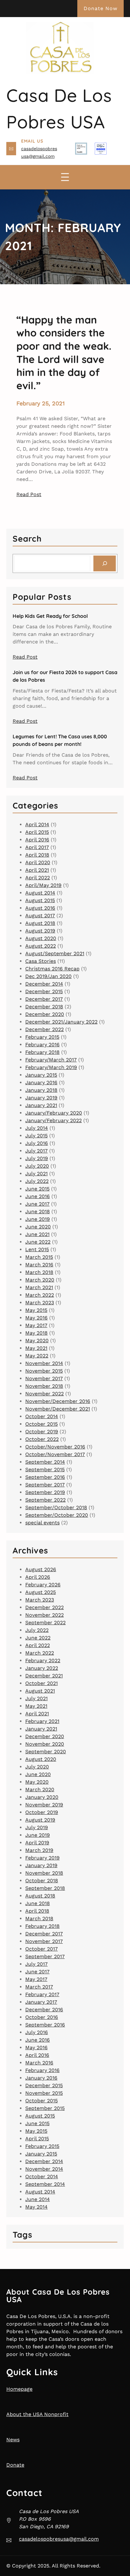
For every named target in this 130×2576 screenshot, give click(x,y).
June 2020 (38, 1227)
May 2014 (36, 2207)
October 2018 (42, 1881)
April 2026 (38, 1577)
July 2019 (37, 1158)
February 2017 (42, 1994)
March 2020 (40, 1280)
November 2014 (44, 1363)
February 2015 (42, 1037)
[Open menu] (65, 177)
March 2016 (39, 1265)
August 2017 (40, 916)
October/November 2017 (55, 1454)
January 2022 (42, 1668)
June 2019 (38, 1219)
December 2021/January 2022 (61, 1022)
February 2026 (43, 1585)
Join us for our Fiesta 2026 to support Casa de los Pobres (65, 676)
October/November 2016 (55, 1447)
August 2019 (40, 931)
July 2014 (37, 1128)
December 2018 (44, 1007)
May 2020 (37, 1340)
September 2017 (45, 1485)
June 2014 (38, 2199)
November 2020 (45, 1744)
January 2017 (41, 2002)
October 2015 (41, 1424)
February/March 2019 (51, 1067)
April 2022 (38, 878)
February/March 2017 (51, 1060)
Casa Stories (41, 961)
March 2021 (39, 1287)
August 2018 (40, 923)
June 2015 (37, 1189)
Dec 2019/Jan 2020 (48, 976)
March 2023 (40, 1303)
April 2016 (37, 840)
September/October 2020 (57, 1515)
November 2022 (44, 1394)
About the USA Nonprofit (37, 2414)
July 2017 (36, 1151)
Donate (15, 2465)
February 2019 (42, 1858)
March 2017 (39, 1987)
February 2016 (42, 1045)
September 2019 (45, 1492)
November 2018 (44, 1386)
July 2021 (36, 1174)
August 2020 (41, 938)
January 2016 (41, 1082)
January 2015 (41, 1075)
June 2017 (37, 1204)
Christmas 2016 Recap (52, 969)
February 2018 (42, 1052)
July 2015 (36, 1136)
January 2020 (42, 1797)
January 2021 (41, 1105)
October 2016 (42, 2017)
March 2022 (40, 1295)
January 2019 (41, 1098)
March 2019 (39, 1850)
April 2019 (37, 1843)
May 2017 (36, 1325)
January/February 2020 (54, 1113)
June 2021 (37, 1234)
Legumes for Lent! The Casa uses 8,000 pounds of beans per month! (60, 740)
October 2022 (42, 1439)
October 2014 (42, 1416)
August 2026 (41, 1569)
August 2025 (41, 1592)
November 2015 (44, 1371)
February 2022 (43, 1660)
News (13, 2440)
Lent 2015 (37, 1249)
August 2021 (40, 1691)
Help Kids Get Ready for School (50, 616)
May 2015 (36, 1310)
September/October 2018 (56, 1507)
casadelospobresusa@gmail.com (59, 2539)
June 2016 (38, 1196)
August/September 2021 (55, 953)
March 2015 (39, 1257)
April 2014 (37, 824)
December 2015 (44, 991)
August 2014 (40, 893)
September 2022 (45, 1500)
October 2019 (42, 1432)
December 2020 (45, 1014)
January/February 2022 (53, 1120)
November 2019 (44, 1805)
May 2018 (36, 1333)
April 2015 (37, 832)
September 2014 (45, 1462)
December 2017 (44, 999)
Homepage (19, 2389)
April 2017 (37, 847)
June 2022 (38, 1242)
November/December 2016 (58, 1401)
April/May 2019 (43, 885)
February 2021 (42, 1721)
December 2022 (44, 1029)
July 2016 (37, 1143)
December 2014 (44, 984)
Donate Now (100, 8)
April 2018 (37, 855)
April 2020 (38, 862)
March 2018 (39, 1272)
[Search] (105, 563)
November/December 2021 (58, 1409)
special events (42, 1523)
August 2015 (40, 900)
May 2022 (37, 1356)
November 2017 (44, 1378)
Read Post (29, 494)
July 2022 (37, 1181)
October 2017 (41, 1949)
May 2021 (36, 1348)
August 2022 (41, 946)
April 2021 (37, 870)
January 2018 (41, 1090)
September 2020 (46, 1752)
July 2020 (37, 1166)
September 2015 (45, 1469)
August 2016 (40, 908)
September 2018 (45, 1888)
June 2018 (38, 1211)
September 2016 (45, 1477)
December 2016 (44, 2010)
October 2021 (41, 1683)
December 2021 (44, 1676)
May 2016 (36, 1318)
